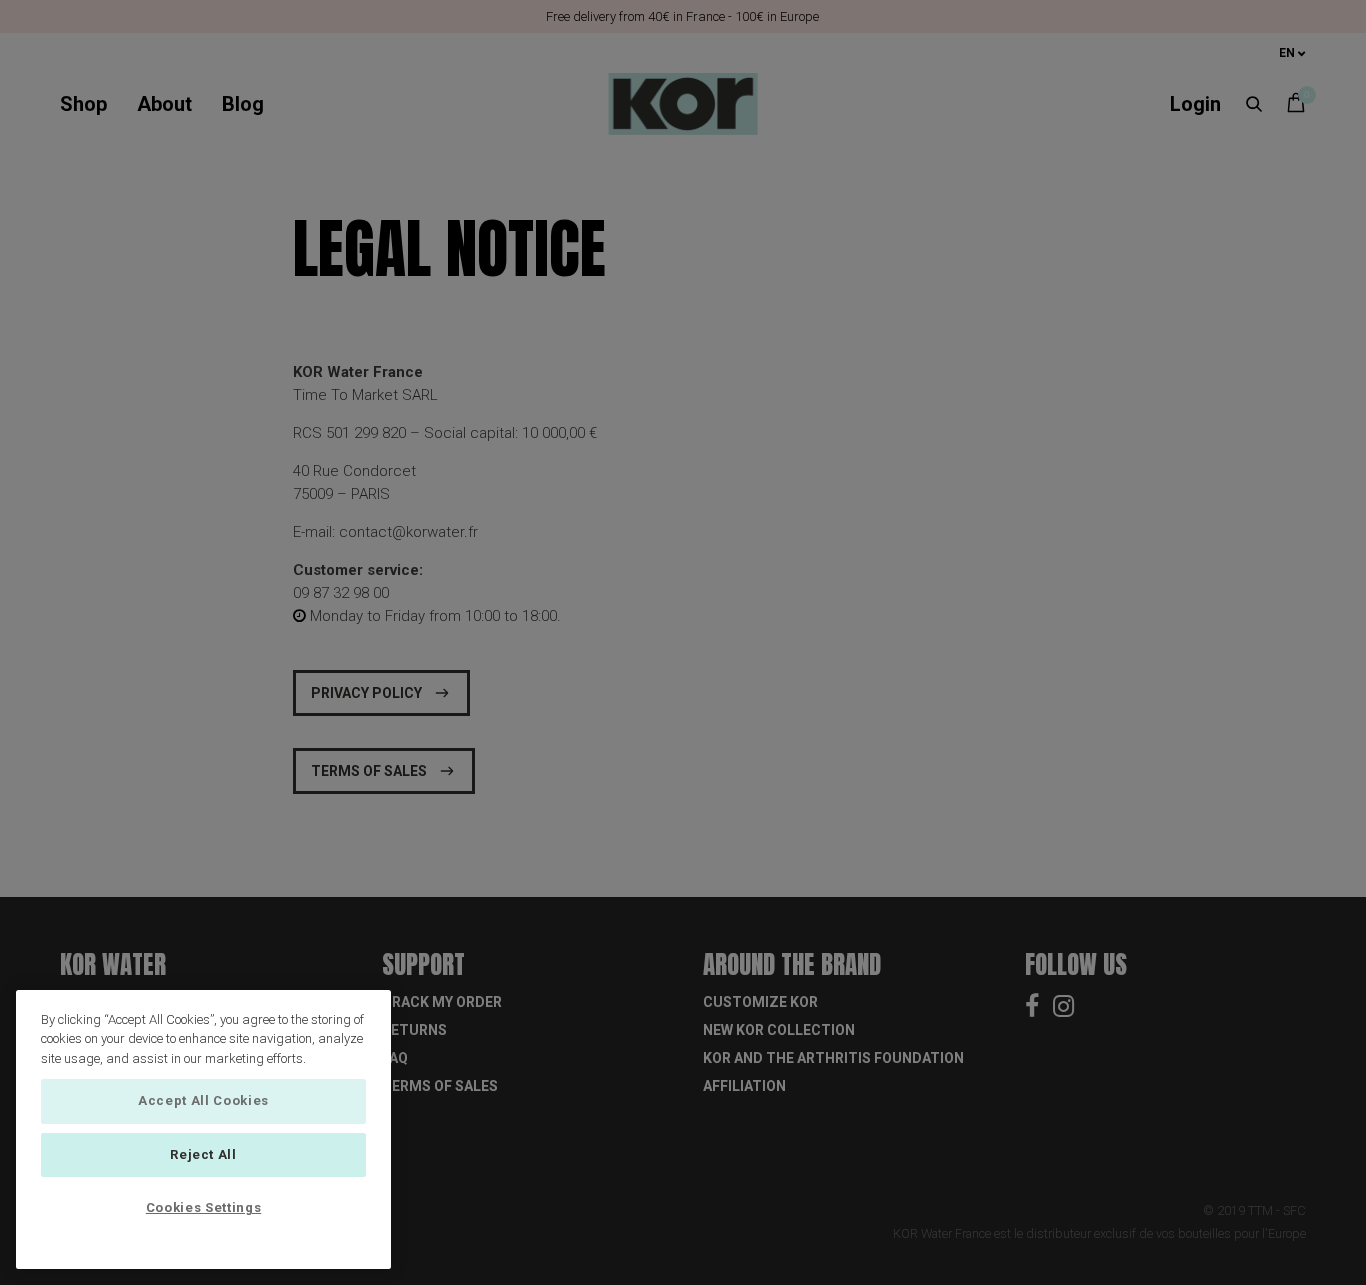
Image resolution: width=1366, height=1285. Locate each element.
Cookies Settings (204, 1207)
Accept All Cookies (203, 1100)
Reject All (203, 1154)
